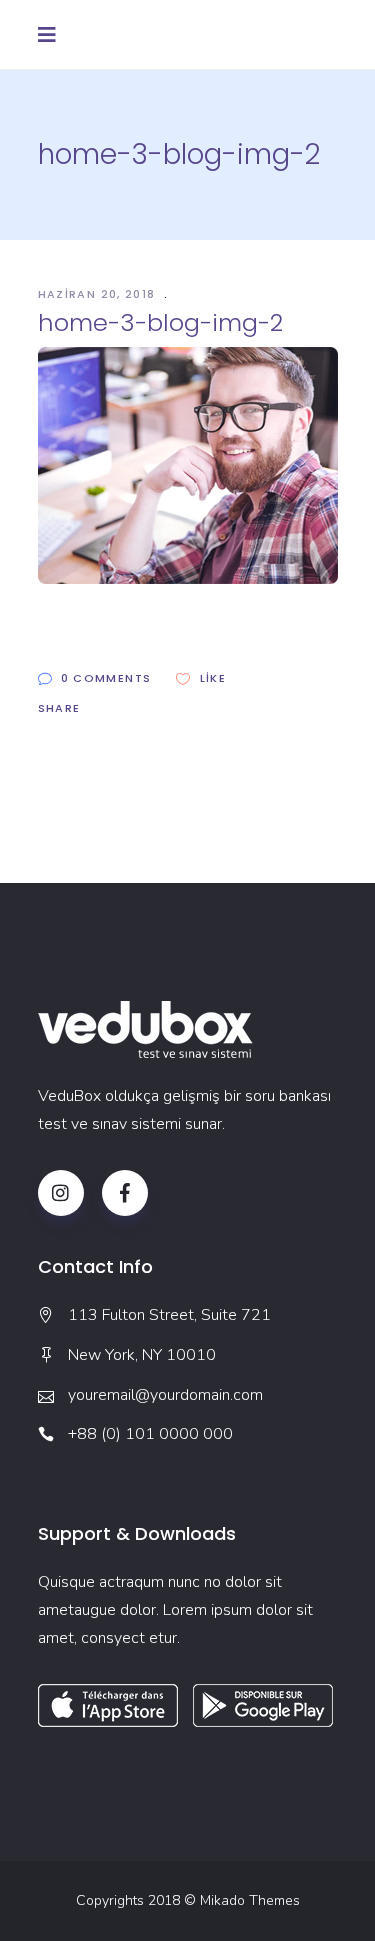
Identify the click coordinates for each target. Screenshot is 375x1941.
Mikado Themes (250, 1900)
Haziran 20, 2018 (99, 294)
